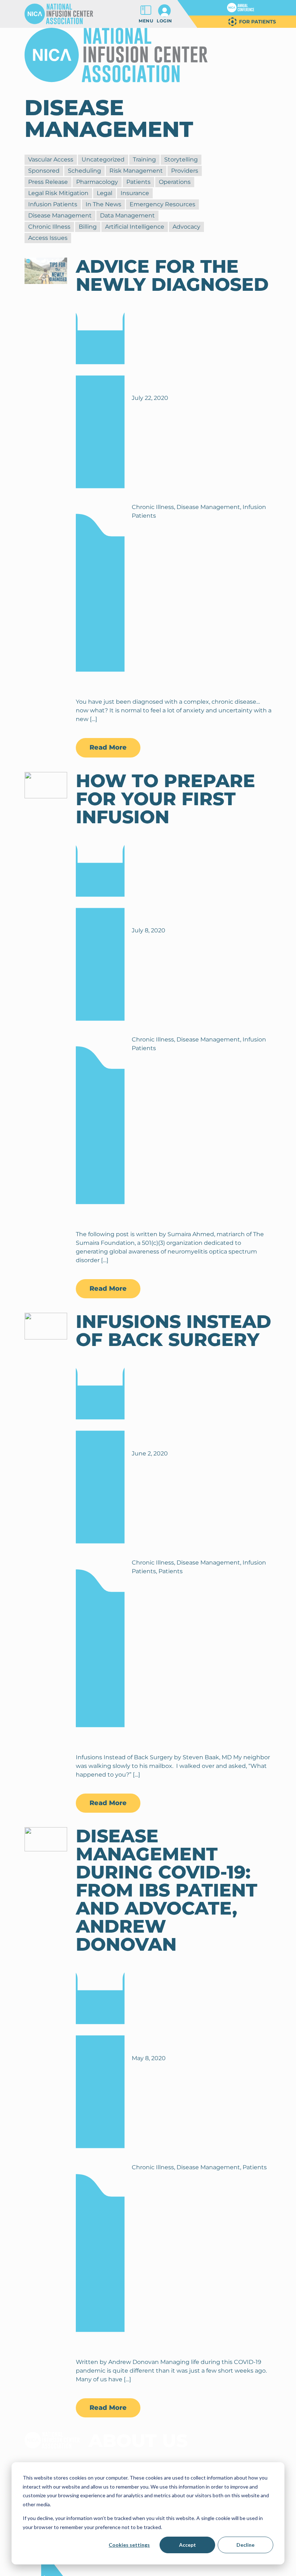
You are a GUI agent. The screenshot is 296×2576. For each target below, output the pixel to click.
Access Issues (48, 238)
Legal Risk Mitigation (58, 193)
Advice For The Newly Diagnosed (172, 275)
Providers (185, 171)
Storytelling (181, 159)
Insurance (135, 193)
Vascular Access (51, 159)
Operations (175, 182)
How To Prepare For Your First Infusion (166, 799)
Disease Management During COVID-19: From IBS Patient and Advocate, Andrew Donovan (167, 1890)
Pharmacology (97, 182)
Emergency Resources (162, 204)
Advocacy (186, 227)
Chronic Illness (49, 227)
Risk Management (136, 171)
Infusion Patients (53, 204)
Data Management (127, 215)
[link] (241, 8)
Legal (105, 193)
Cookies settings (129, 2545)
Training (144, 159)
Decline (245, 2545)
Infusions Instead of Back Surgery (173, 1331)
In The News (103, 204)
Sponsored (44, 171)
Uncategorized (103, 159)
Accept (188, 2545)
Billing (88, 227)
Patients (138, 182)
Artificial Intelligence (135, 227)
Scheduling (84, 171)
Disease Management (60, 215)
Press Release (48, 182)
